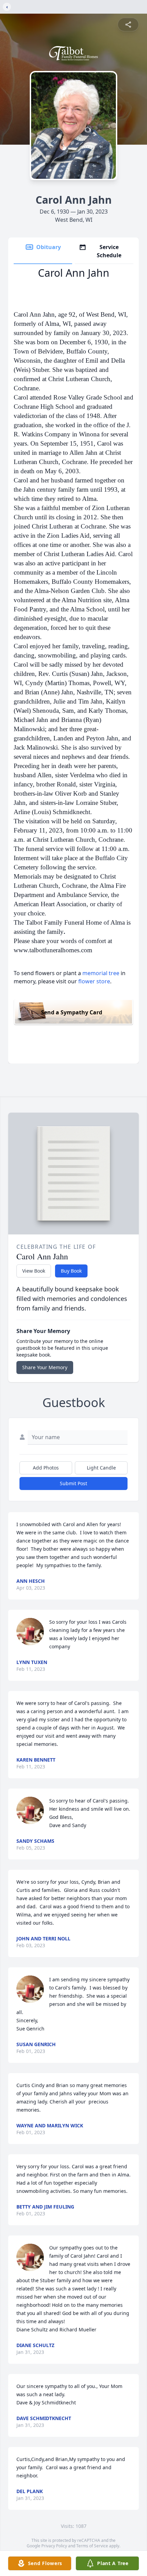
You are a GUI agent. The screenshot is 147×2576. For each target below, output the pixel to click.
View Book (34, 1271)
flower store (94, 981)
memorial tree (101, 973)
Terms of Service (92, 2546)
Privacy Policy (54, 2546)
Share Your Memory (45, 1367)
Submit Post (73, 1483)
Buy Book (71, 1271)
